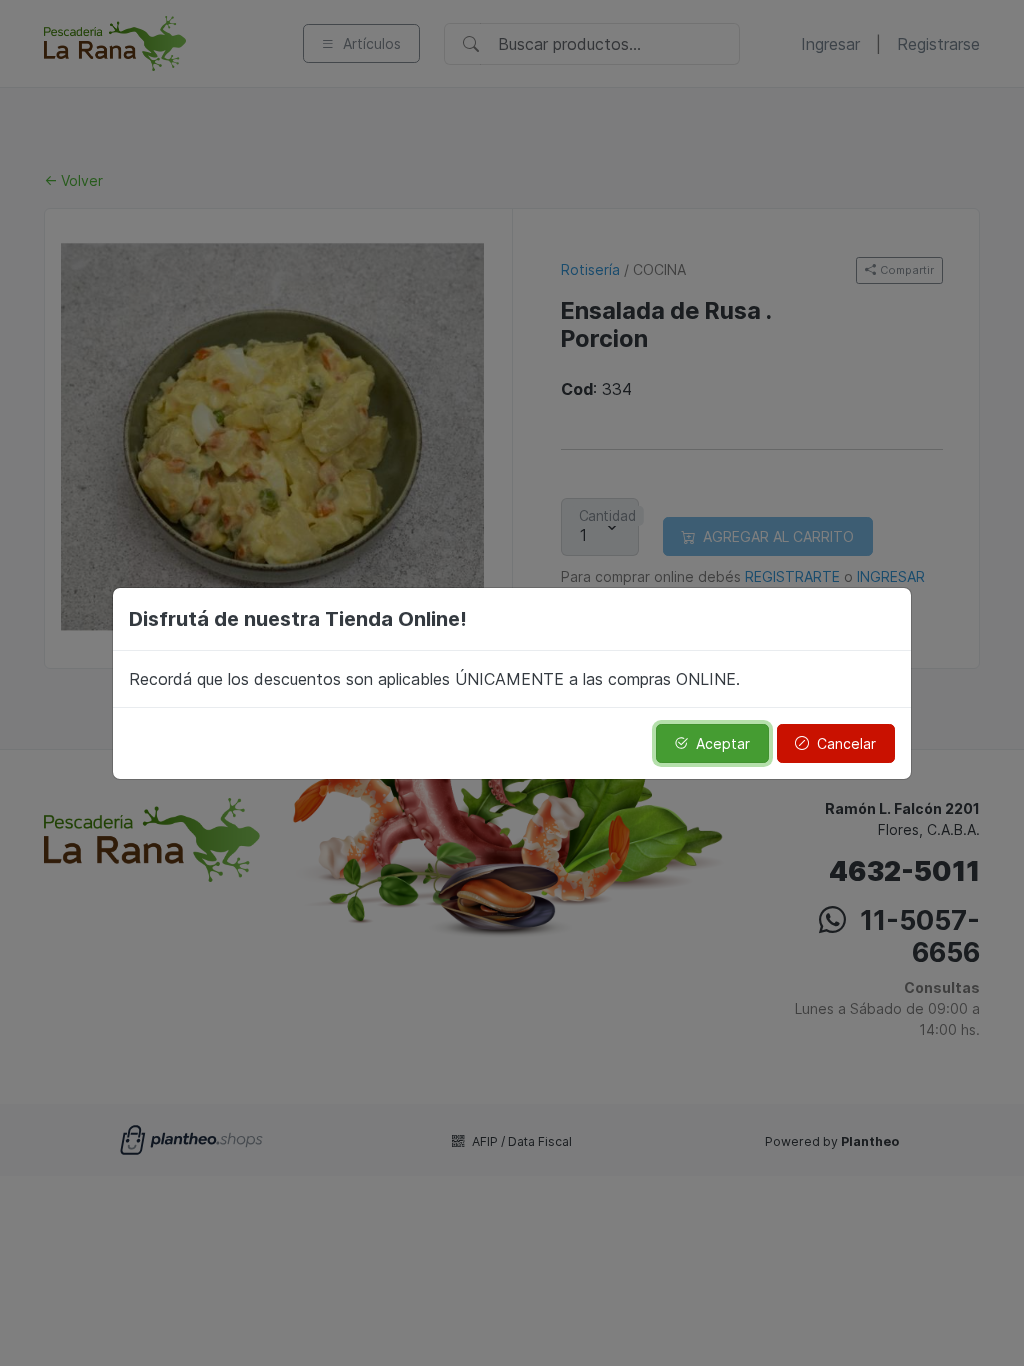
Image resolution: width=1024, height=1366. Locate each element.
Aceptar (723, 743)
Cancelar (846, 743)
